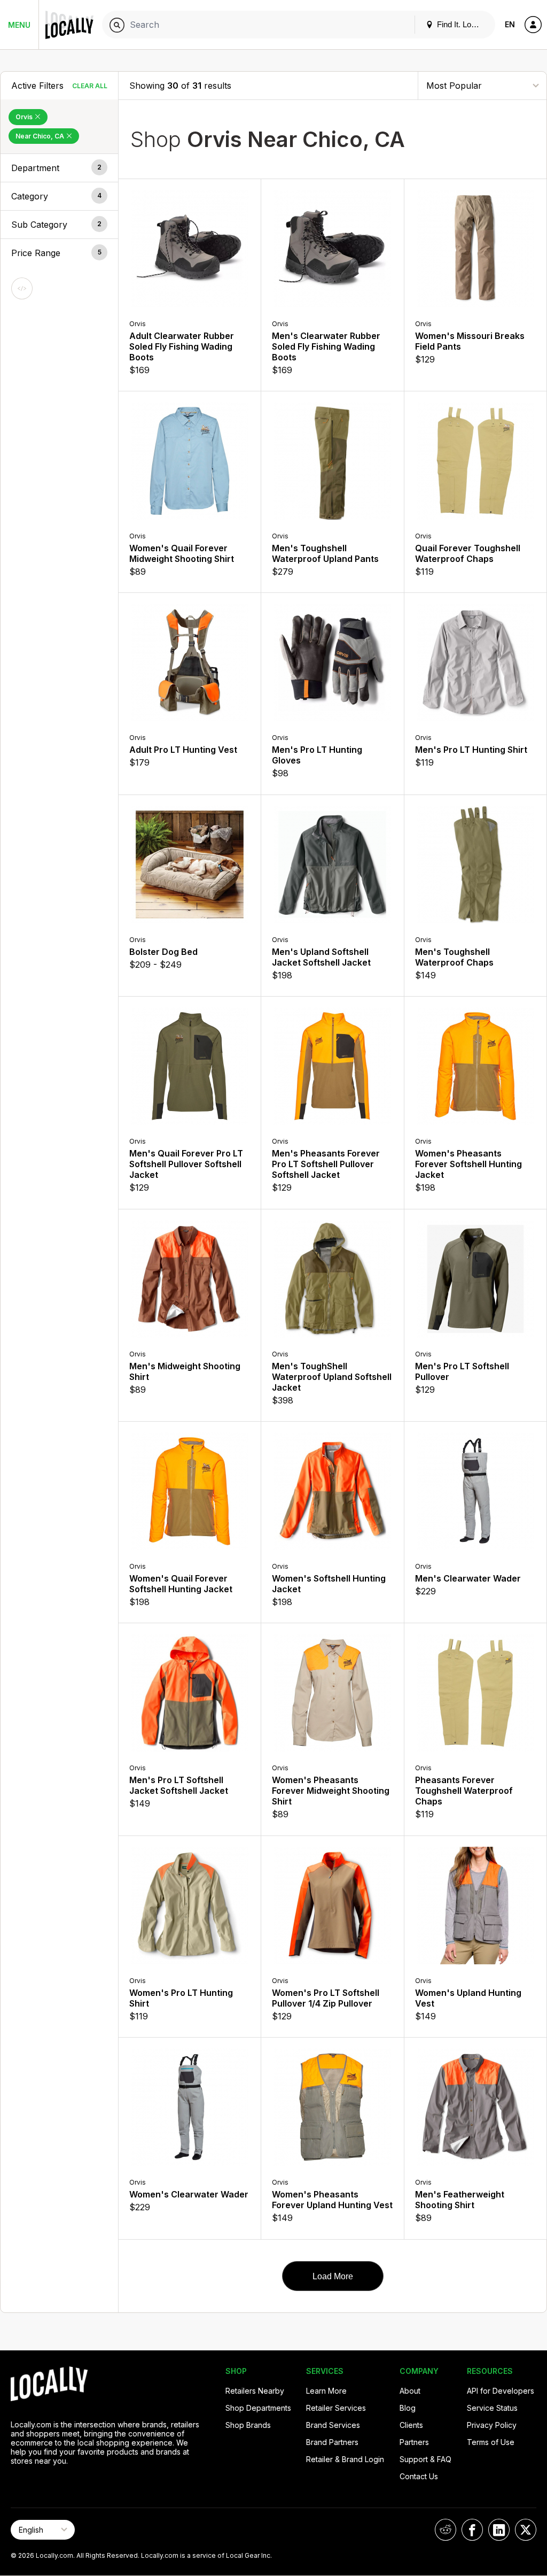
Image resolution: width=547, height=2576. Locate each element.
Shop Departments (258, 2408)
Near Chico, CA (41, 136)
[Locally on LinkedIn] (499, 2530)
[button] (59, 168)
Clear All (90, 86)
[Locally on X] (526, 2530)
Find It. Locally (461, 24)
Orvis (25, 117)
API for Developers (501, 2391)
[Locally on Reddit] (446, 2530)
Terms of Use (491, 2442)
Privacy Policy (492, 2425)
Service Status (492, 2408)
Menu (19, 25)
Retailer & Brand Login (345, 2459)
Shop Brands (248, 2425)
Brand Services (333, 2425)
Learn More (326, 2391)
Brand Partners (332, 2442)
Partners (414, 2442)
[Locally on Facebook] (472, 2530)
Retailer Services (336, 2408)
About (410, 2391)
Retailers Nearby (255, 2391)
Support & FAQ (425, 2459)
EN (510, 24)
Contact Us (419, 2476)
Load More (333, 2276)
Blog (408, 2408)
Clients (411, 2425)
